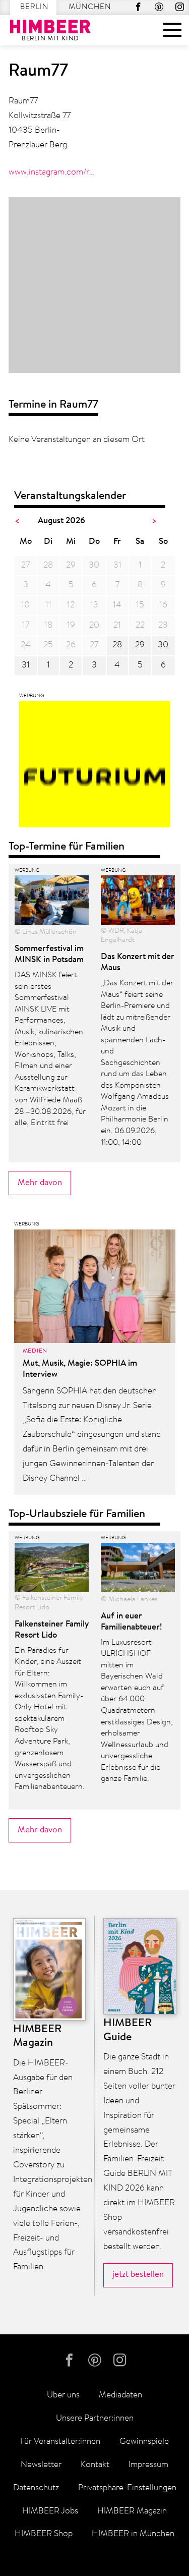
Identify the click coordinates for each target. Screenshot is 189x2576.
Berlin (34, 7)
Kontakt (95, 2465)
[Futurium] (95, 767)
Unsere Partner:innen (95, 2418)
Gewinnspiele (144, 2442)
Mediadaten (120, 2395)
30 (163, 645)
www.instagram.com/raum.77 (52, 172)
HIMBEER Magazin (132, 2511)
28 (117, 645)
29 (140, 645)
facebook (138, 7)
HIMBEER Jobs (50, 2511)
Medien (35, 1351)
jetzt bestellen (138, 2275)
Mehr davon (40, 1183)
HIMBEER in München (133, 2534)
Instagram (180, 7)
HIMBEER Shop (44, 2534)
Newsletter (41, 2465)
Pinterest (159, 7)
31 (26, 665)
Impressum (148, 2465)
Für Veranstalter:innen (60, 2442)
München (90, 7)
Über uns (63, 2395)
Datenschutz (36, 2488)
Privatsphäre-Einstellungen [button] (127, 2488)
